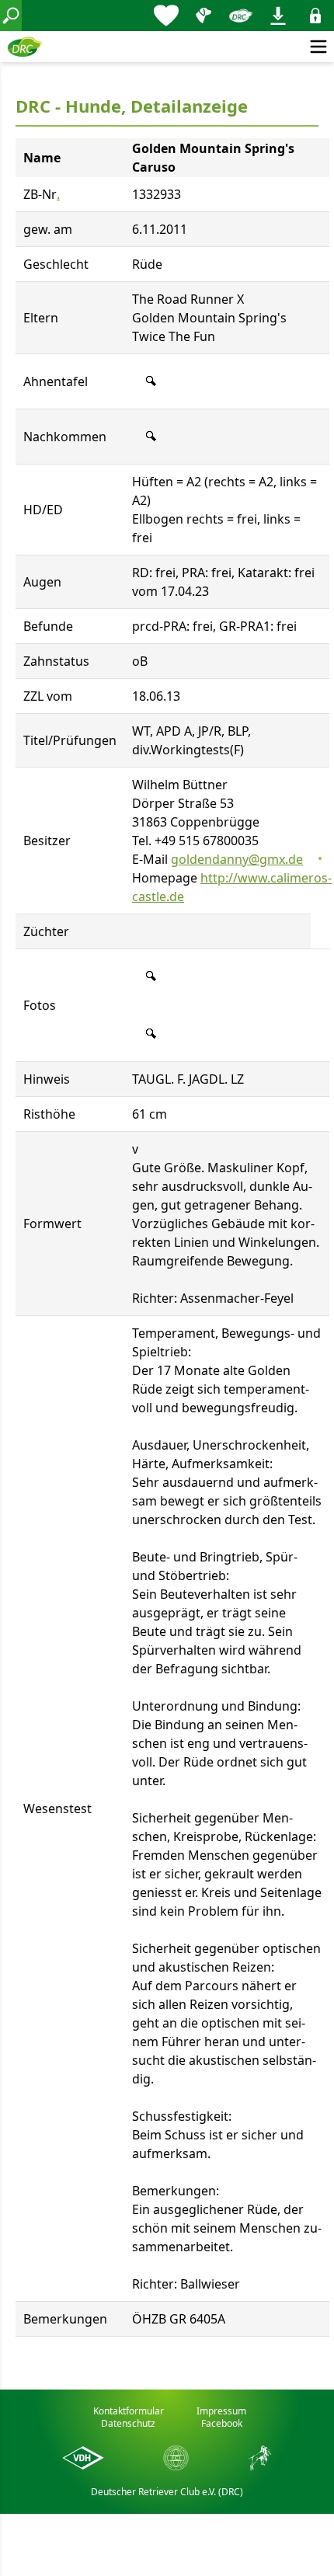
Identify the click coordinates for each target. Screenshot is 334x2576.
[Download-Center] (278, 16)
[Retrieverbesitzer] (204, 16)
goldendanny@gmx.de (237, 859)
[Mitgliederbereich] (315, 16)
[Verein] (241, 16)
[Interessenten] (166, 16)
